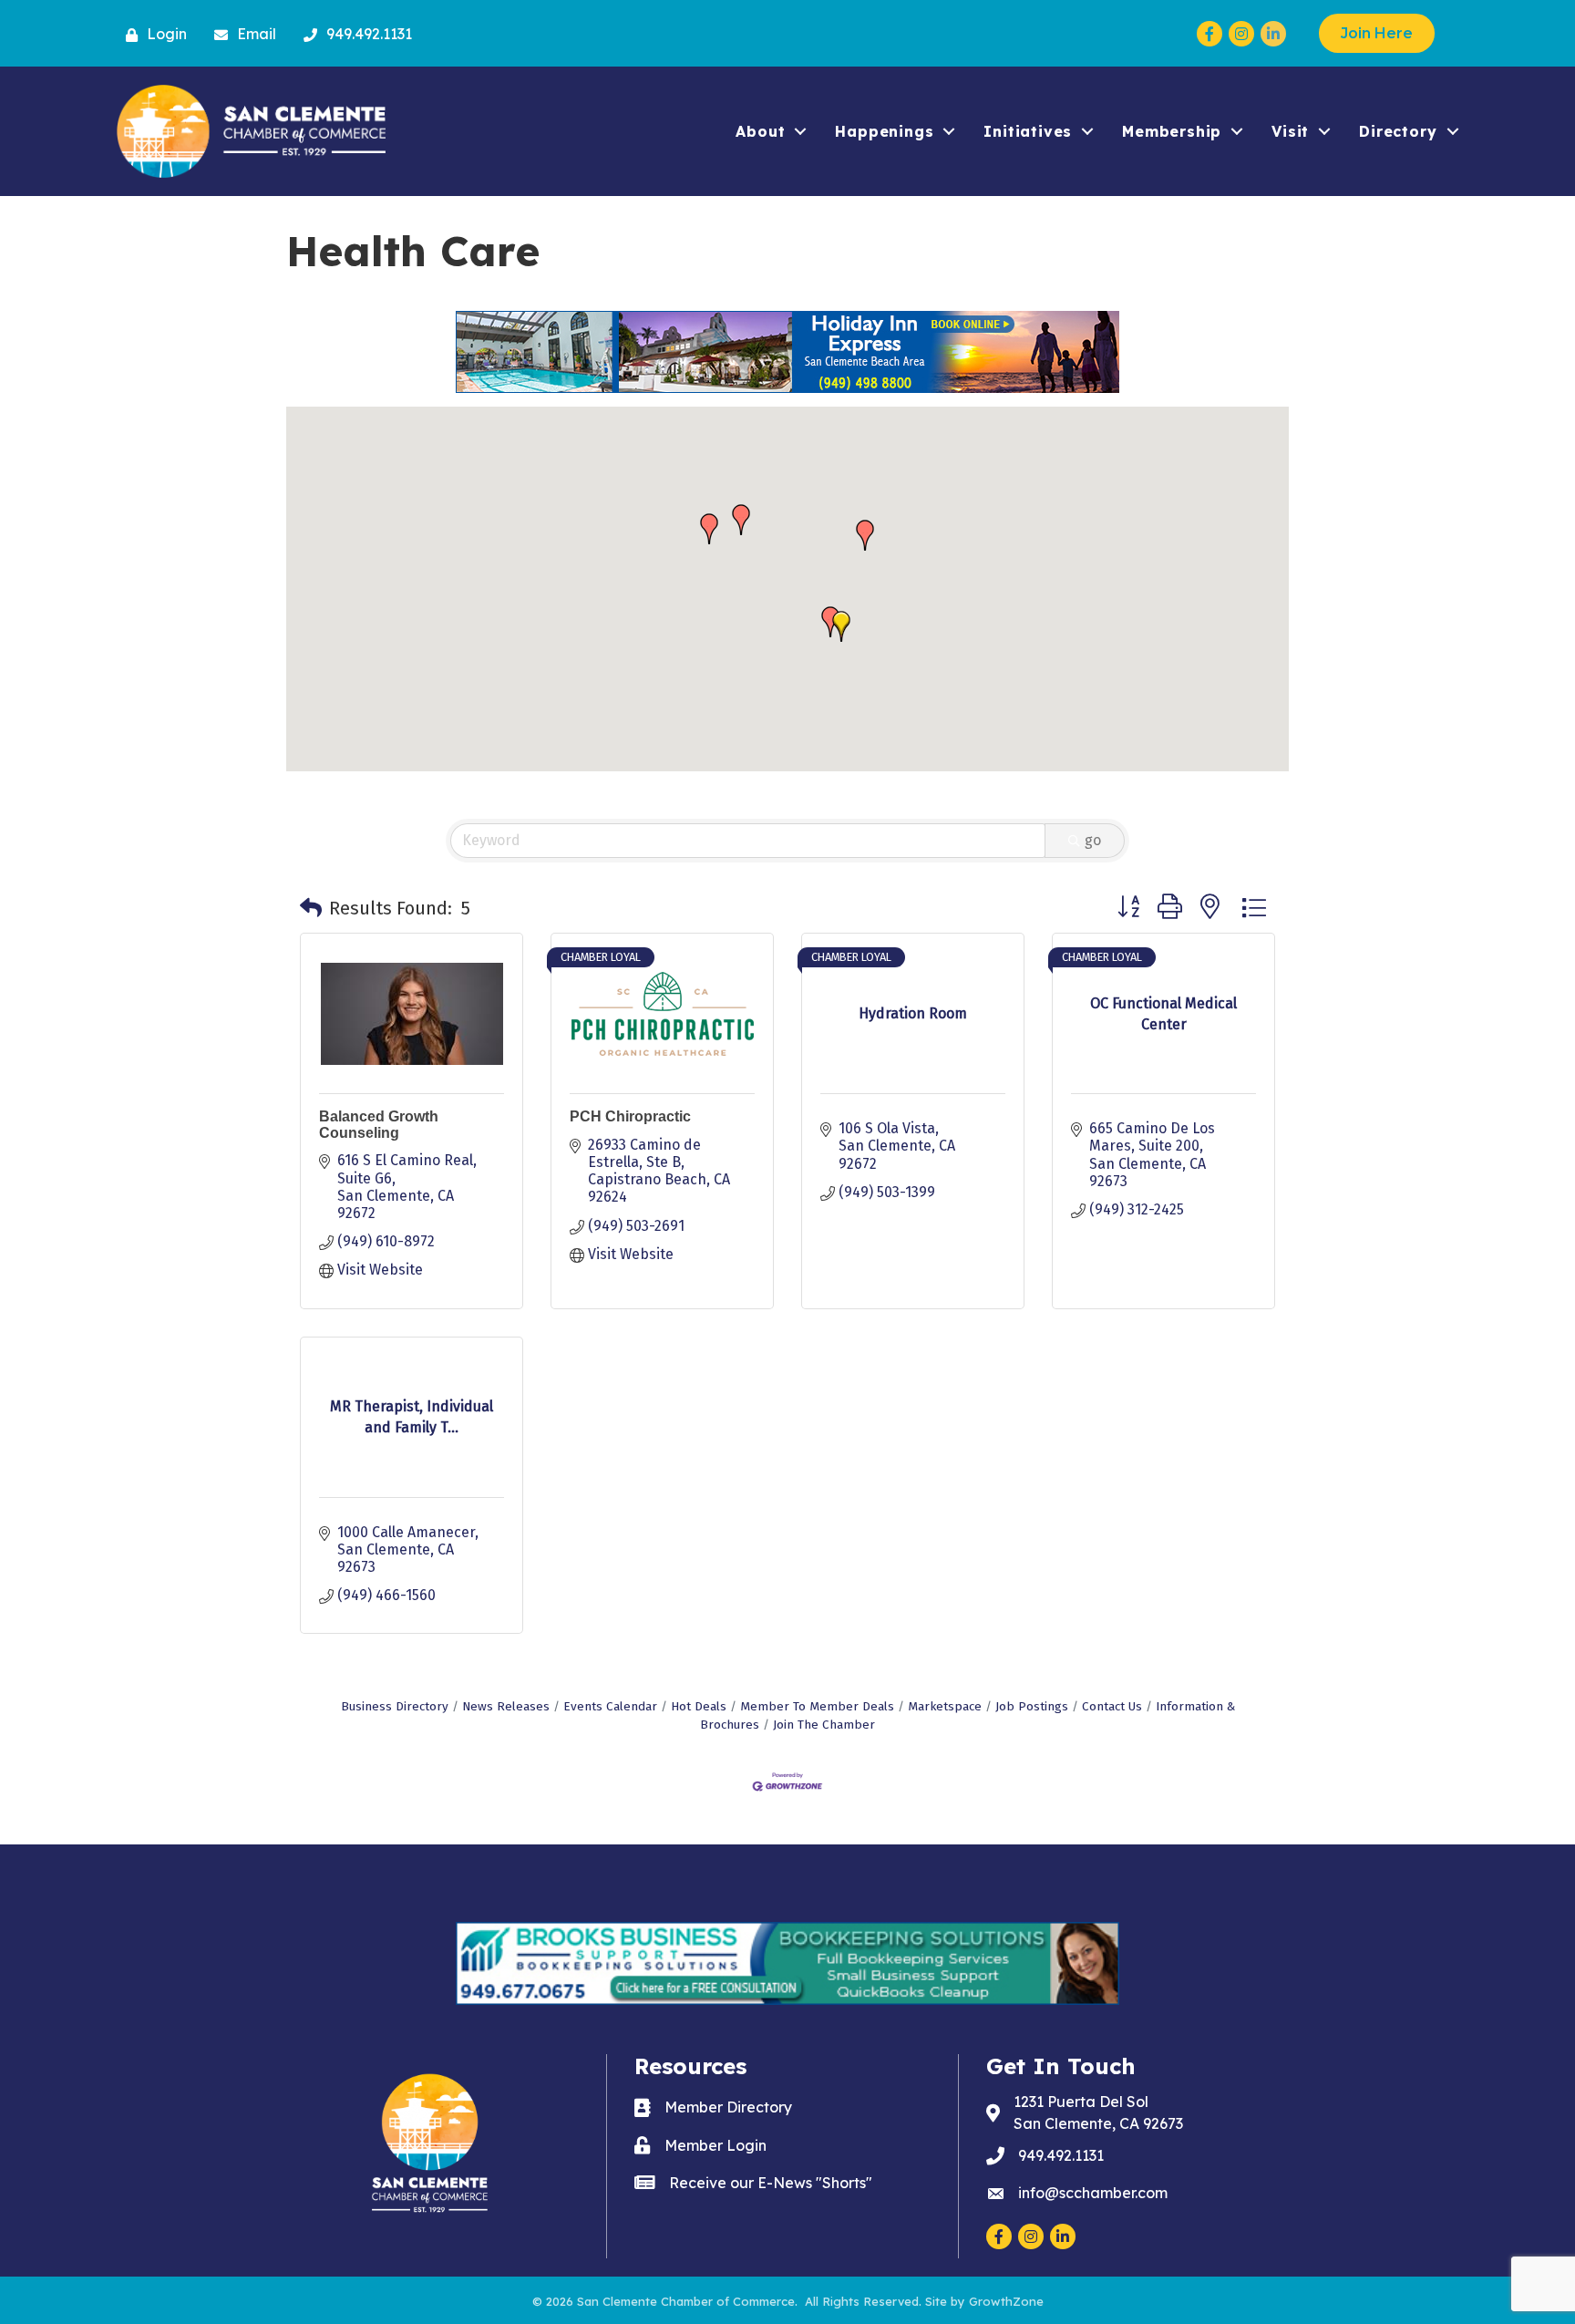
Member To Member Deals (817, 1706)
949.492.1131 (1061, 2155)
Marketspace (945, 1706)
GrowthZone (1006, 2301)
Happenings (884, 131)
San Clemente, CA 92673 (1098, 2112)
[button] (709, 529)
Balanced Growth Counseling (379, 1125)
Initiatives (1028, 131)
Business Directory (395, 1706)
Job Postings (1032, 1706)
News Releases (506, 1706)
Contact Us (1112, 1706)
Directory (1398, 131)
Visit (1290, 131)
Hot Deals (699, 1706)
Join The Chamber (824, 1725)
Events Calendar (610, 1706)
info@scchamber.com (1093, 2193)
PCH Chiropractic (630, 1116)
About (760, 131)
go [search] (1093, 840)
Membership (1172, 131)
